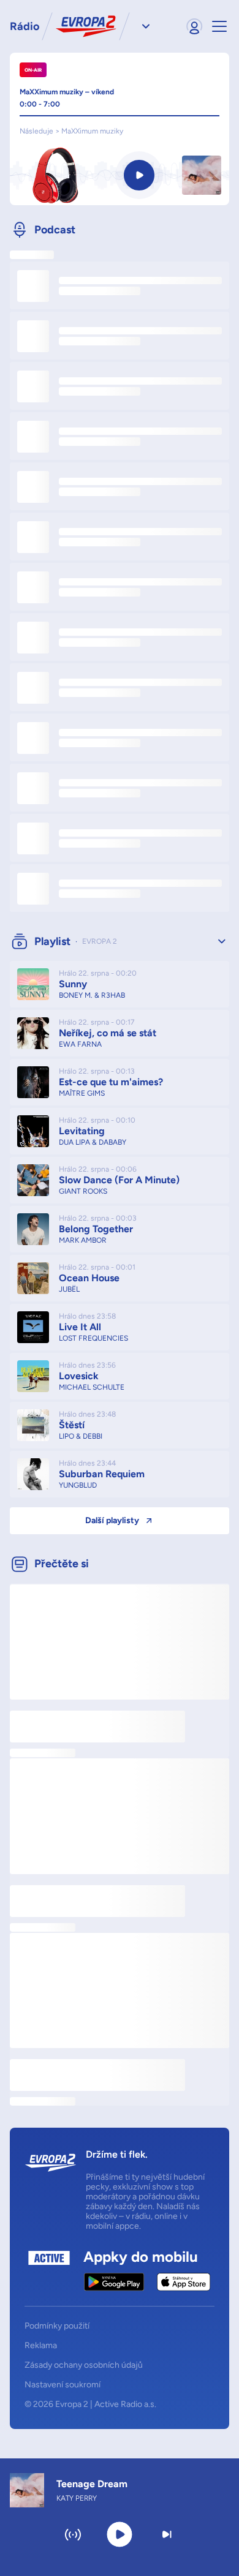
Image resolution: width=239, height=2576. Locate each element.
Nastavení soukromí (63, 2385)
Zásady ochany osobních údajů (84, 2365)
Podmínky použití (57, 2326)
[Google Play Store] (114, 2282)
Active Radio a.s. (125, 2404)
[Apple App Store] (184, 2282)
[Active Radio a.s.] (49, 2271)
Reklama (41, 2346)
